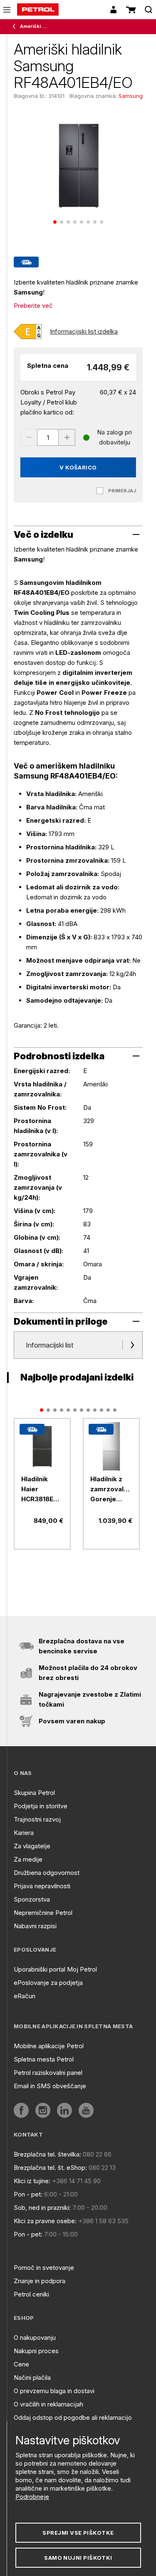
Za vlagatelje (32, 1846)
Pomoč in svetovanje (44, 2268)
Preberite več (33, 306)
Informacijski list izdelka (84, 331)
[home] (38, 10)
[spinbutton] (48, 437)
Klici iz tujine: (32, 2181)
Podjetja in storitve (41, 1806)
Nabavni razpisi (35, 1926)
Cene (21, 2364)
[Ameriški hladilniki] (16, 27)
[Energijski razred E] (28, 332)
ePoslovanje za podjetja (48, 1983)
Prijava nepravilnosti (42, 1886)
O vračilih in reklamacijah (48, 2404)
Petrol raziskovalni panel (48, 2073)
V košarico (78, 467)
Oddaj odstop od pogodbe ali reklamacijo (73, 2417)
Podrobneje (32, 2497)
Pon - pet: (28, 2194)
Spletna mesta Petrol (44, 2059)
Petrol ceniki (31, 2294)
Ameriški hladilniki (34, 26)
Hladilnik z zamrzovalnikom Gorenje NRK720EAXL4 (111, 1490)
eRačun (25, 1996)
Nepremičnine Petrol (43, 1913)
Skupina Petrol (34, 1793)
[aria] (42, 1447)
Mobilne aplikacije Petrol (49, 2046)
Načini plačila (32, 2378)
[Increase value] (67, 437)
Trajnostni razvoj (37, 1819)
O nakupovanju (35, 2338)
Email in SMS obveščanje (50, 2086)
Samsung (131, 96)
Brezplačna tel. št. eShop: (50, 2168)
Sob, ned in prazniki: (42, 2208)
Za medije (28, 1859)
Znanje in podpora (40, 2281)
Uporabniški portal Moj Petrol (55, 1969)
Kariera (24, 1833)
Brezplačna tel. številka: (47, 2154)
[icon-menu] (7, 10)
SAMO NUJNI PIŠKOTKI (78, 2558)
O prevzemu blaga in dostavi (54, 2391)
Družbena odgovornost (47, 1873)
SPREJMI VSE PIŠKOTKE (78, 2533)
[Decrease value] (29, 437)
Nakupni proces (36, 2351)
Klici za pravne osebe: (45, 2221)
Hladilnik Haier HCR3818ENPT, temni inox (42, 1490)
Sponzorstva (32, 1899)
